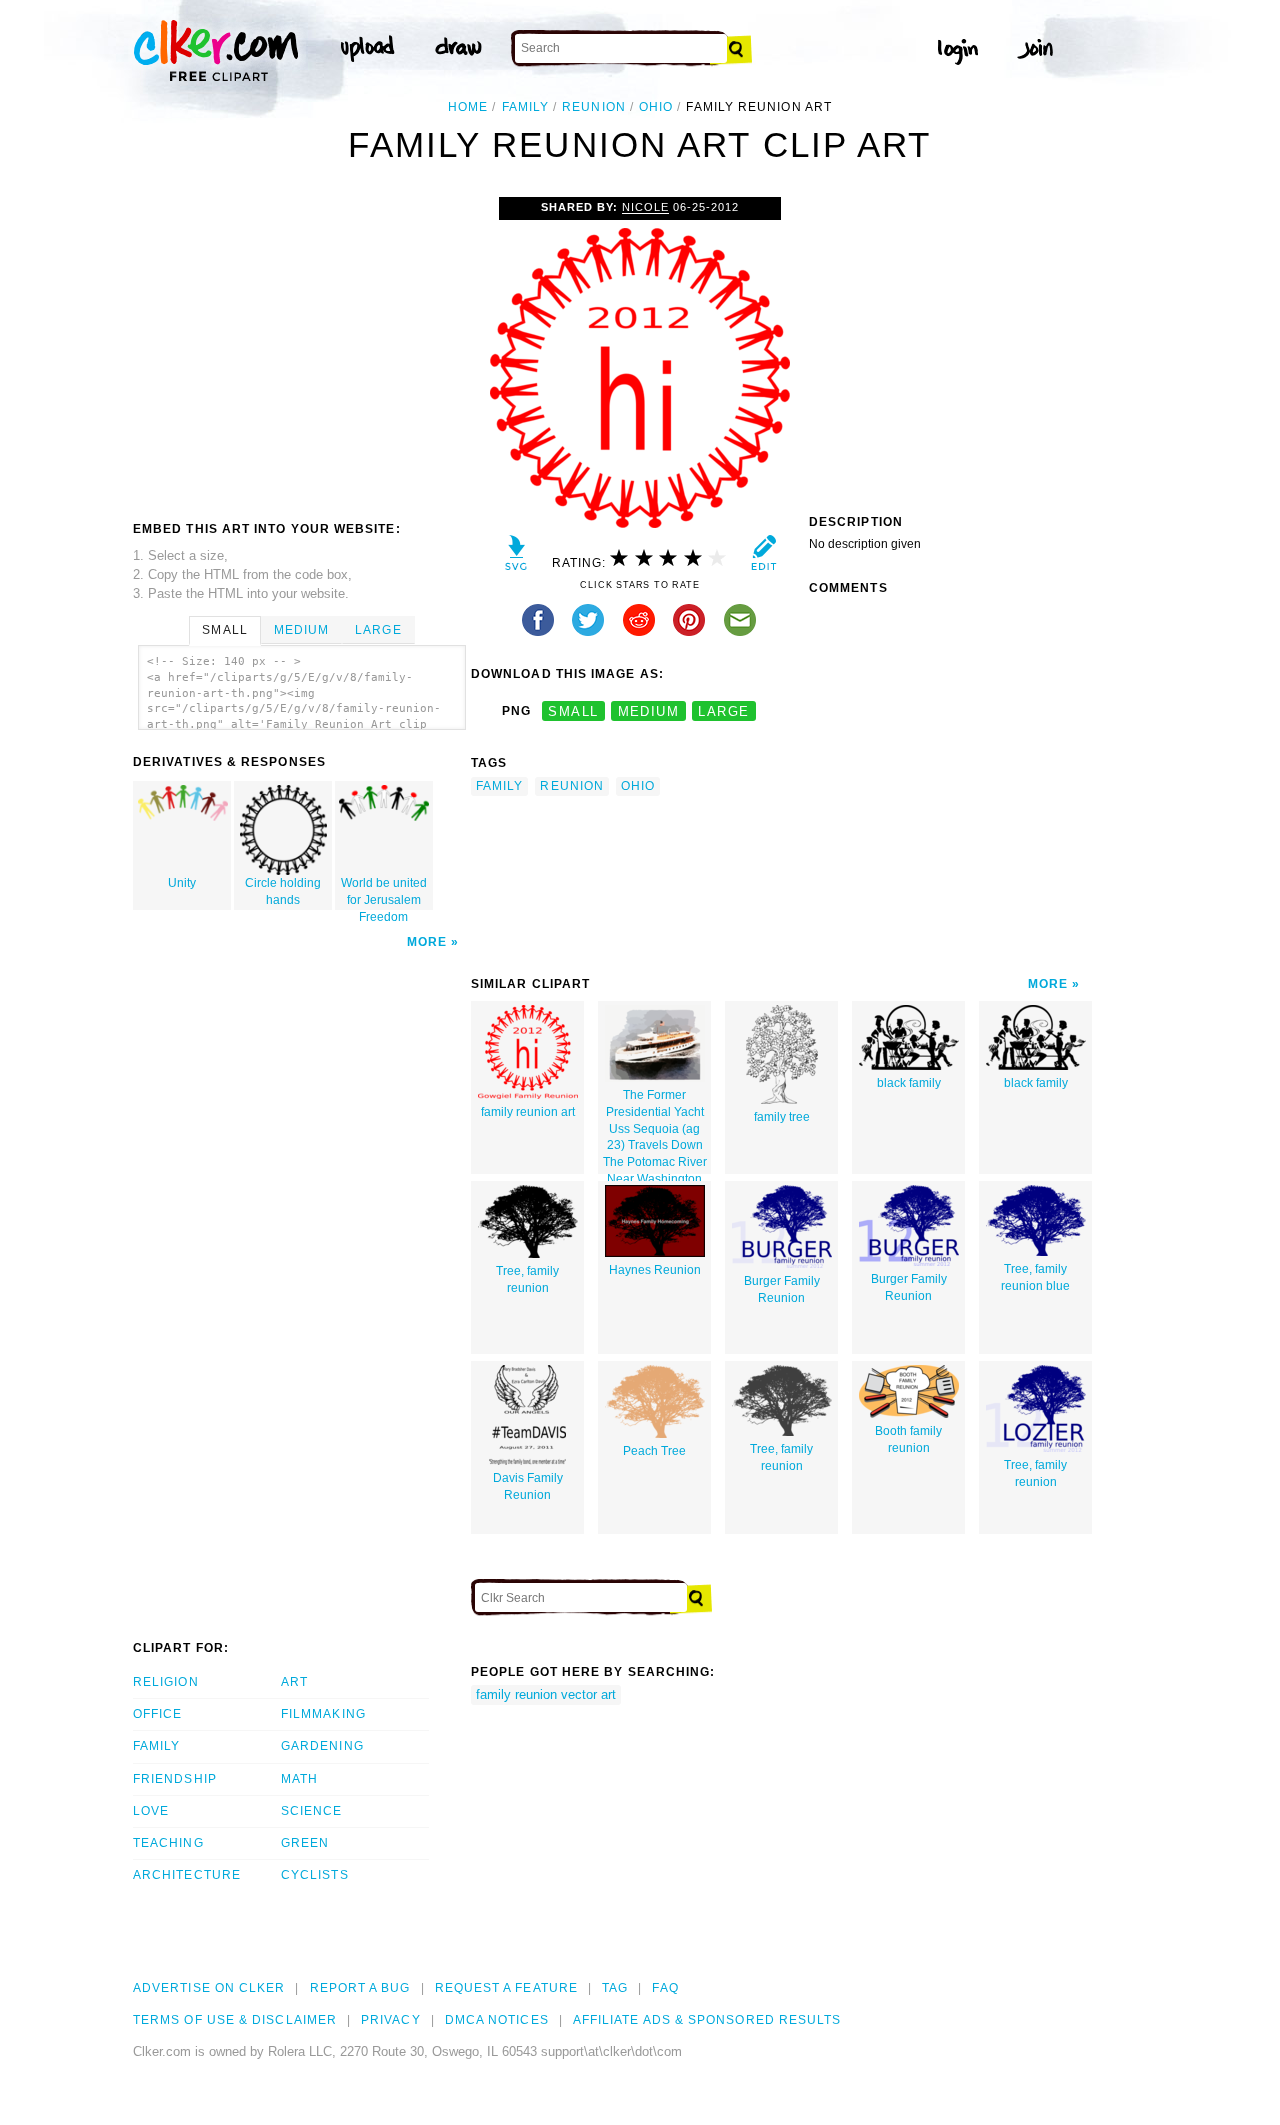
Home (468, 107)
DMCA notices (497, 2020)
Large (378, 630)
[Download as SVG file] (516, 557)
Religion (166, 1682)
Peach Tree (654, 1451)
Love (151, 1811)
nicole (645, 207)
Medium (301, 630)
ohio (656, 107)
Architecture (187, 1875)
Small (224, 630)
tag (615, 1988)
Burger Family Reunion (782, 1289)
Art (294, 1682)
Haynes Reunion (655, 1270)
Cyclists (315, 1875)
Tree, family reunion (527, 1279)
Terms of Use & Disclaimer (235, 2020)
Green (305, 1843)
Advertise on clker (209, 1988)
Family (156, 1746)
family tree (782, 1117)
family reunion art (528, 1112)
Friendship (175, 1779)
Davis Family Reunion (528, 1486)
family (525, 107)
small (573, 711)
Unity (182, 883)
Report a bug (360, 1988)
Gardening (322, 1746)
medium (649, 711)
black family (909, 1083)
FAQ (665, 1988)
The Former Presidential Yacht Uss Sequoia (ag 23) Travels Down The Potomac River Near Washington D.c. (655, 1131)
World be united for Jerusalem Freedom (384, 893)
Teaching (168, 1843)
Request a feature (506, 1988)
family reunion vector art (546, 1694)
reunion (594, 107)
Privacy (391, 2020)
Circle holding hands (283, 891)
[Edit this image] (763, 557)
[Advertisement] (301, 347)
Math (299, 1779)
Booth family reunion (908, 1439)
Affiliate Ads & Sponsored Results (707, 2020)
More (427, 942)
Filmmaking (323, 1714)
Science (312, 1811)
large (723, 711)
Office (157, 1714)
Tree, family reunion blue (1035, 1277)
